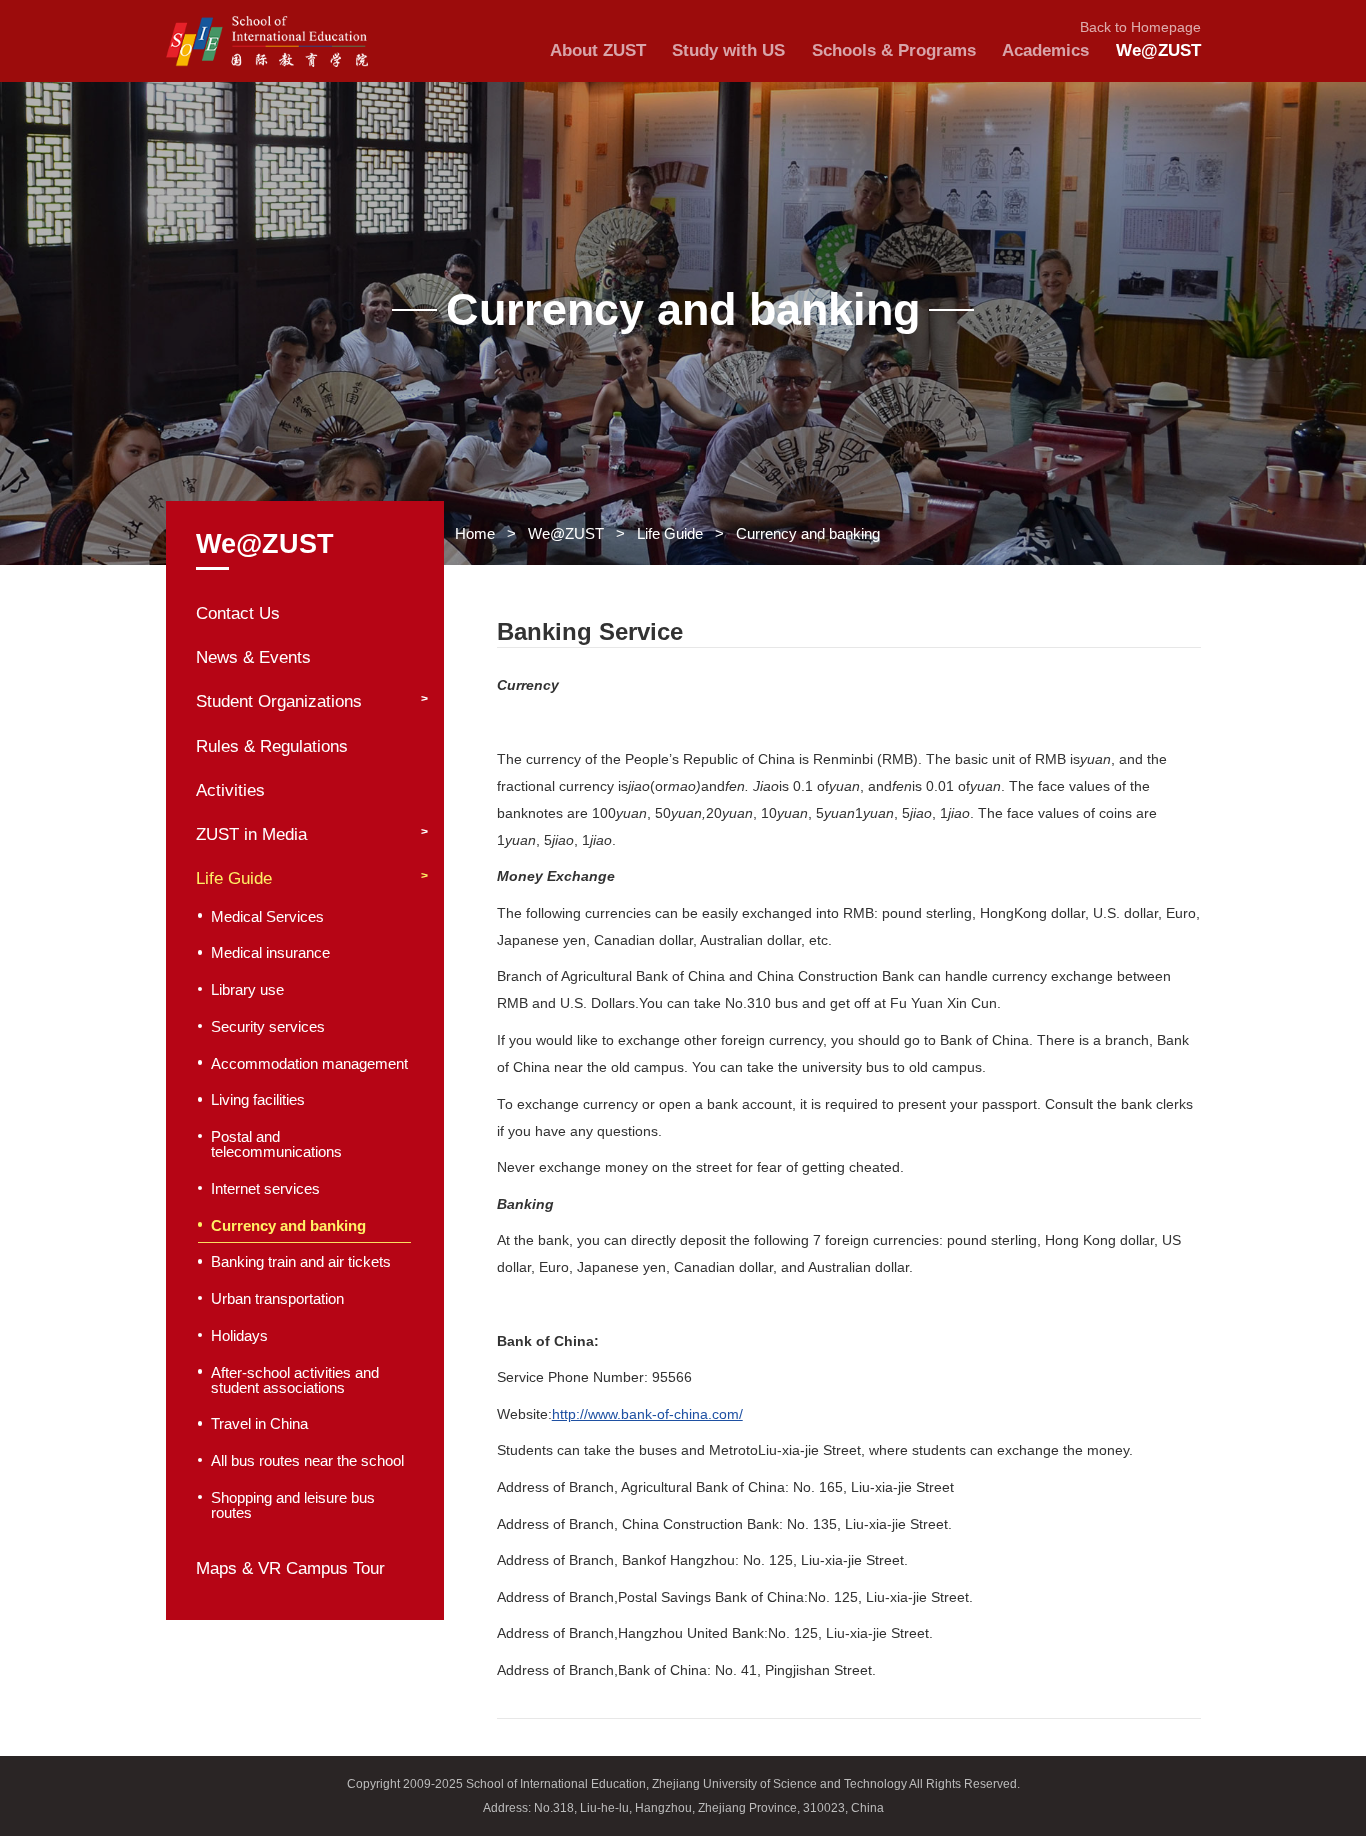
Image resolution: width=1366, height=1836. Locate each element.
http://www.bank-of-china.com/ (647, 1414)
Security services (268, 1027)
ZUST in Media (251, 834)
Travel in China (259, 1424)
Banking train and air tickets (301, 1262)
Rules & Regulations (272, 746)
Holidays (239, 1336)
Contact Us (238, 613)
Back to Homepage (1140, 27)
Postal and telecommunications (276, 1144)
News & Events (253, 657)
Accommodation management (309, 1064)
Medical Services (267, 917)
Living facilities (258, 1100)
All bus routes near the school (307, 1461)
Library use (247, 990)
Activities (230, 790)
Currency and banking (808, 533)
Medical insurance (270, 953)
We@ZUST (566, 533)
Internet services (265, 1189)
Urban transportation (277, 1299)
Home (475, 533)
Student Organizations (279, 701)
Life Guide (670, 533)
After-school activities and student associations (295, 1380)
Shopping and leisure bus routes (293, 1505)
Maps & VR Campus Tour (290, 1568)
